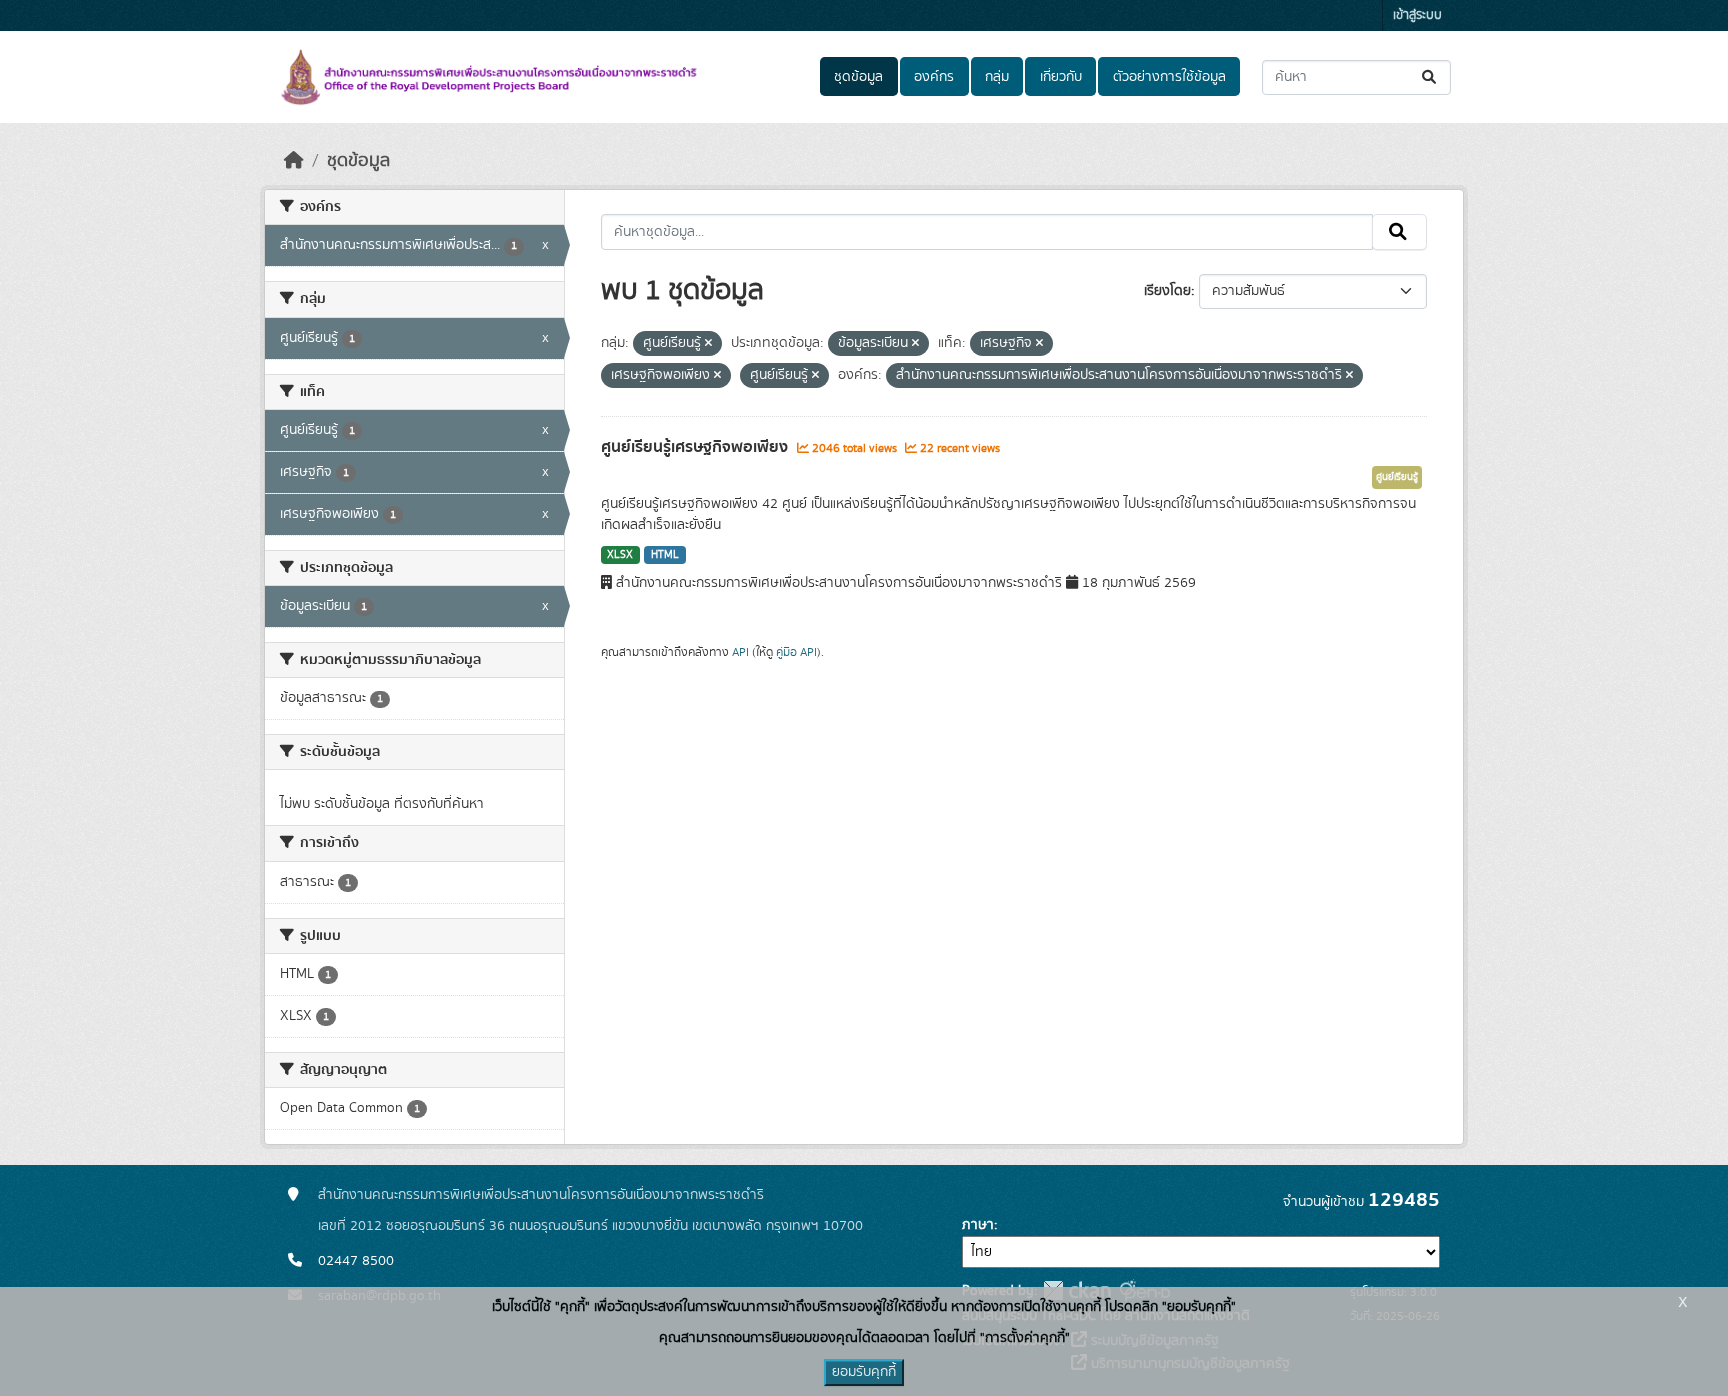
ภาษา (978, 1225)
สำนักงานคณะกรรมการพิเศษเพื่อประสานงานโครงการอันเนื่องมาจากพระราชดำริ (541, 1195)
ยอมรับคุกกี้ (864, 1372)
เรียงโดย (1167, 291)
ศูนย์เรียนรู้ (1397, 477)
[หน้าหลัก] (294, 161)
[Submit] (1430, 77)
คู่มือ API (796, 652)
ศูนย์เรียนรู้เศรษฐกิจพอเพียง (696, 447)
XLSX (620, 555)
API (740, 652)
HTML (665, 555)
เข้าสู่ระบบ (1417, 15)
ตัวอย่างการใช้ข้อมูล (1169, 77)
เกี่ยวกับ (1061, 77)
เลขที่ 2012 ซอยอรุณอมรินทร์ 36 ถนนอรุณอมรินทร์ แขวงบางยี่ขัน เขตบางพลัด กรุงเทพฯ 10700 (590, 1226)
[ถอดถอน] (708, 344)
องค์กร (934, 77)
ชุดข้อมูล (858, 77)
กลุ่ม (997, 77)
